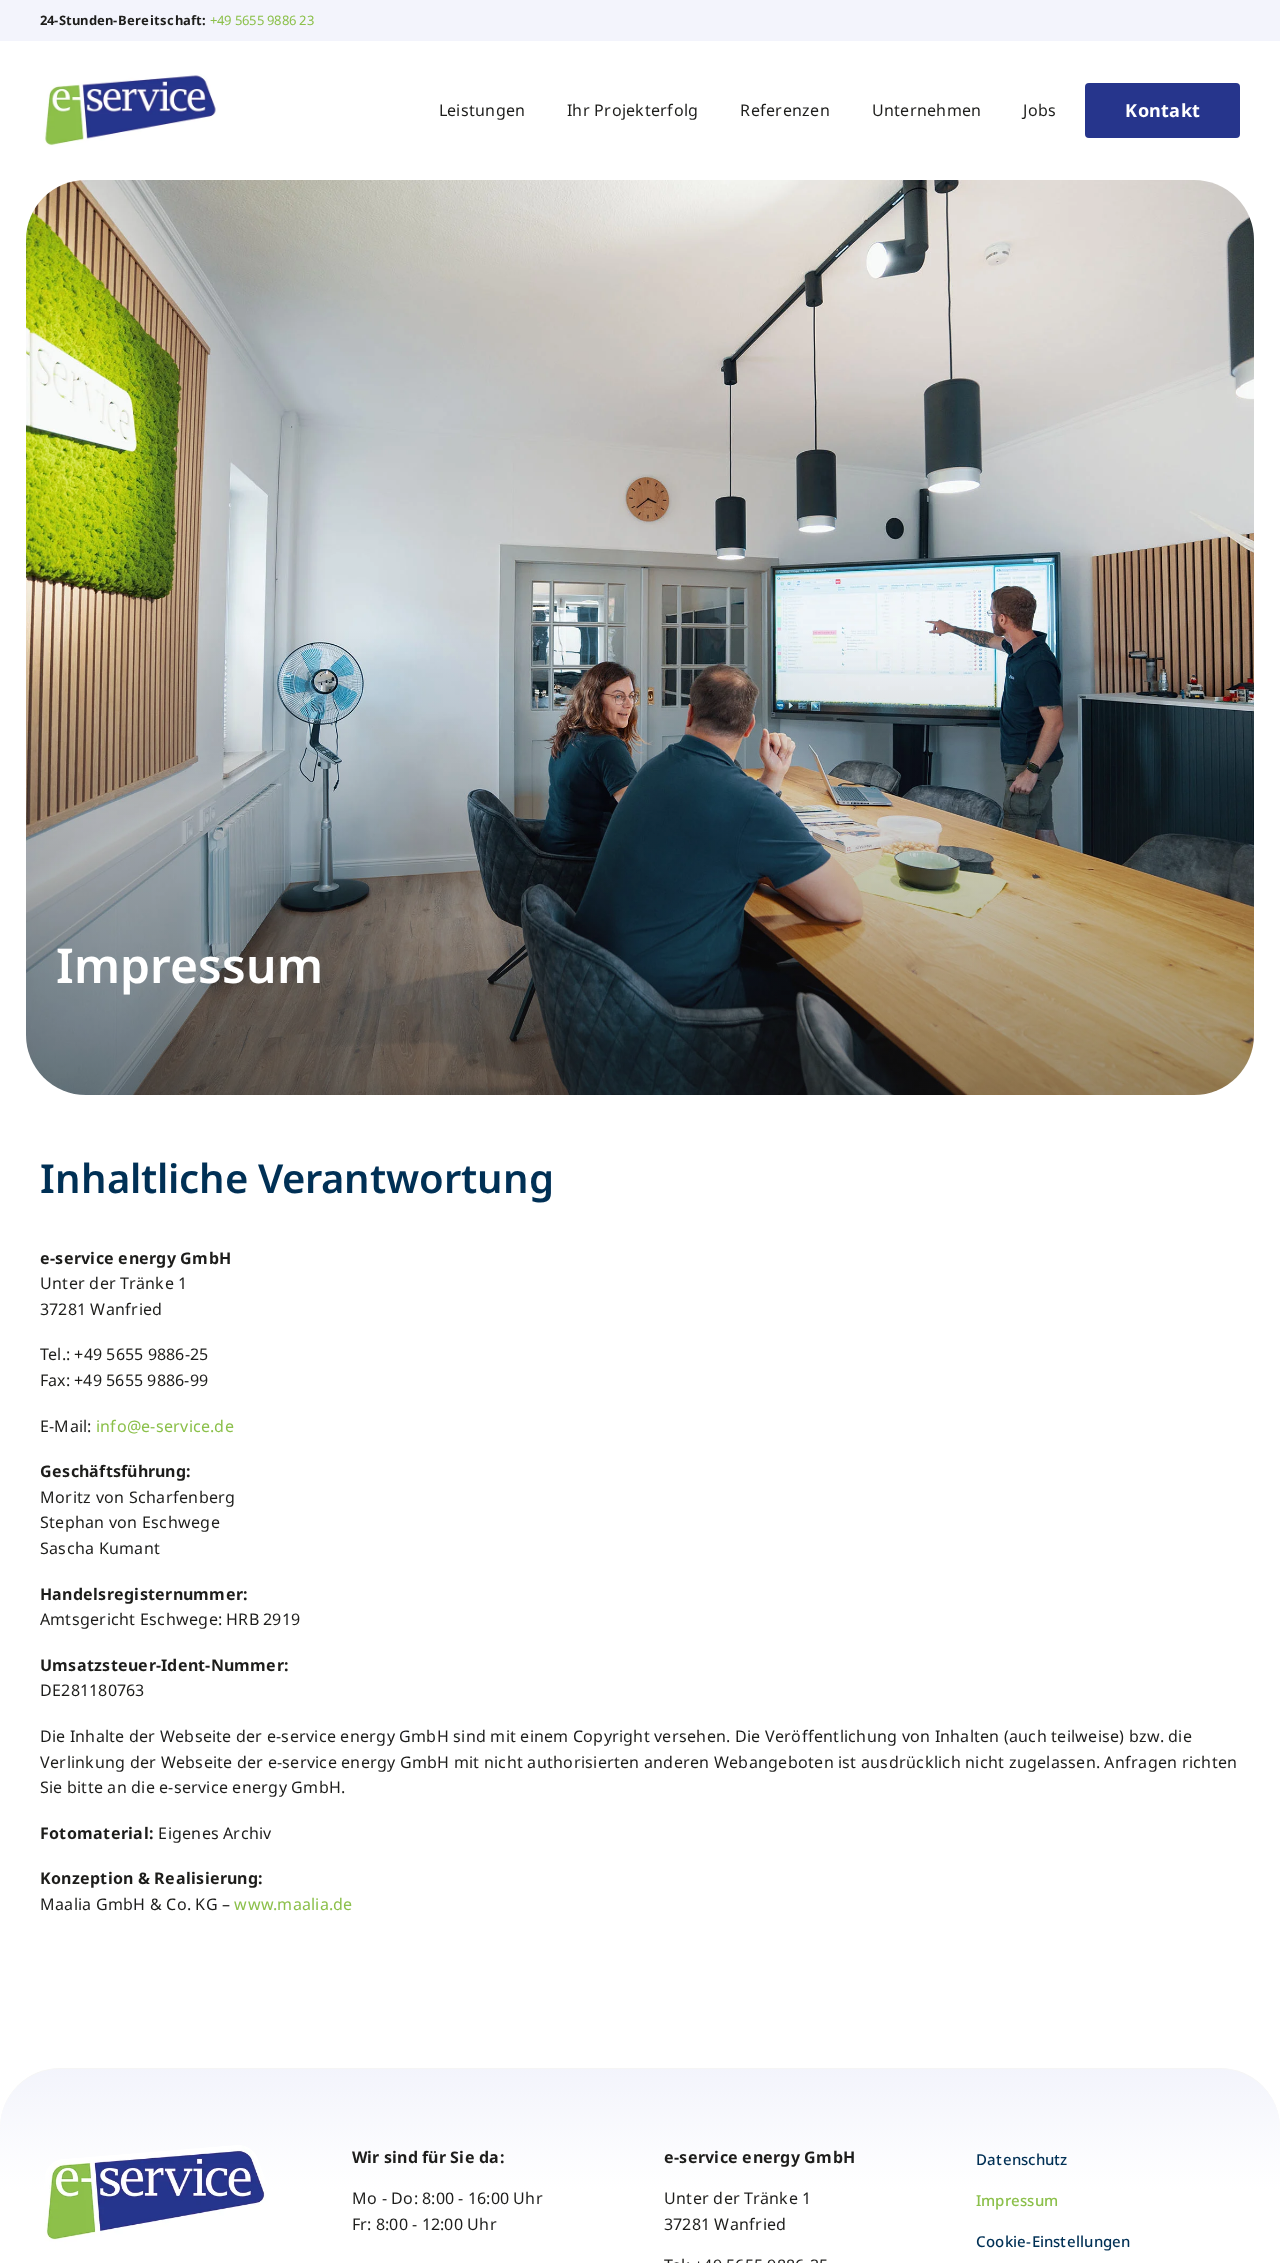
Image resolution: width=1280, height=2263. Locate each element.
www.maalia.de (293, 1904)
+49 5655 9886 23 (262, 20)
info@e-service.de (165, 1426)
